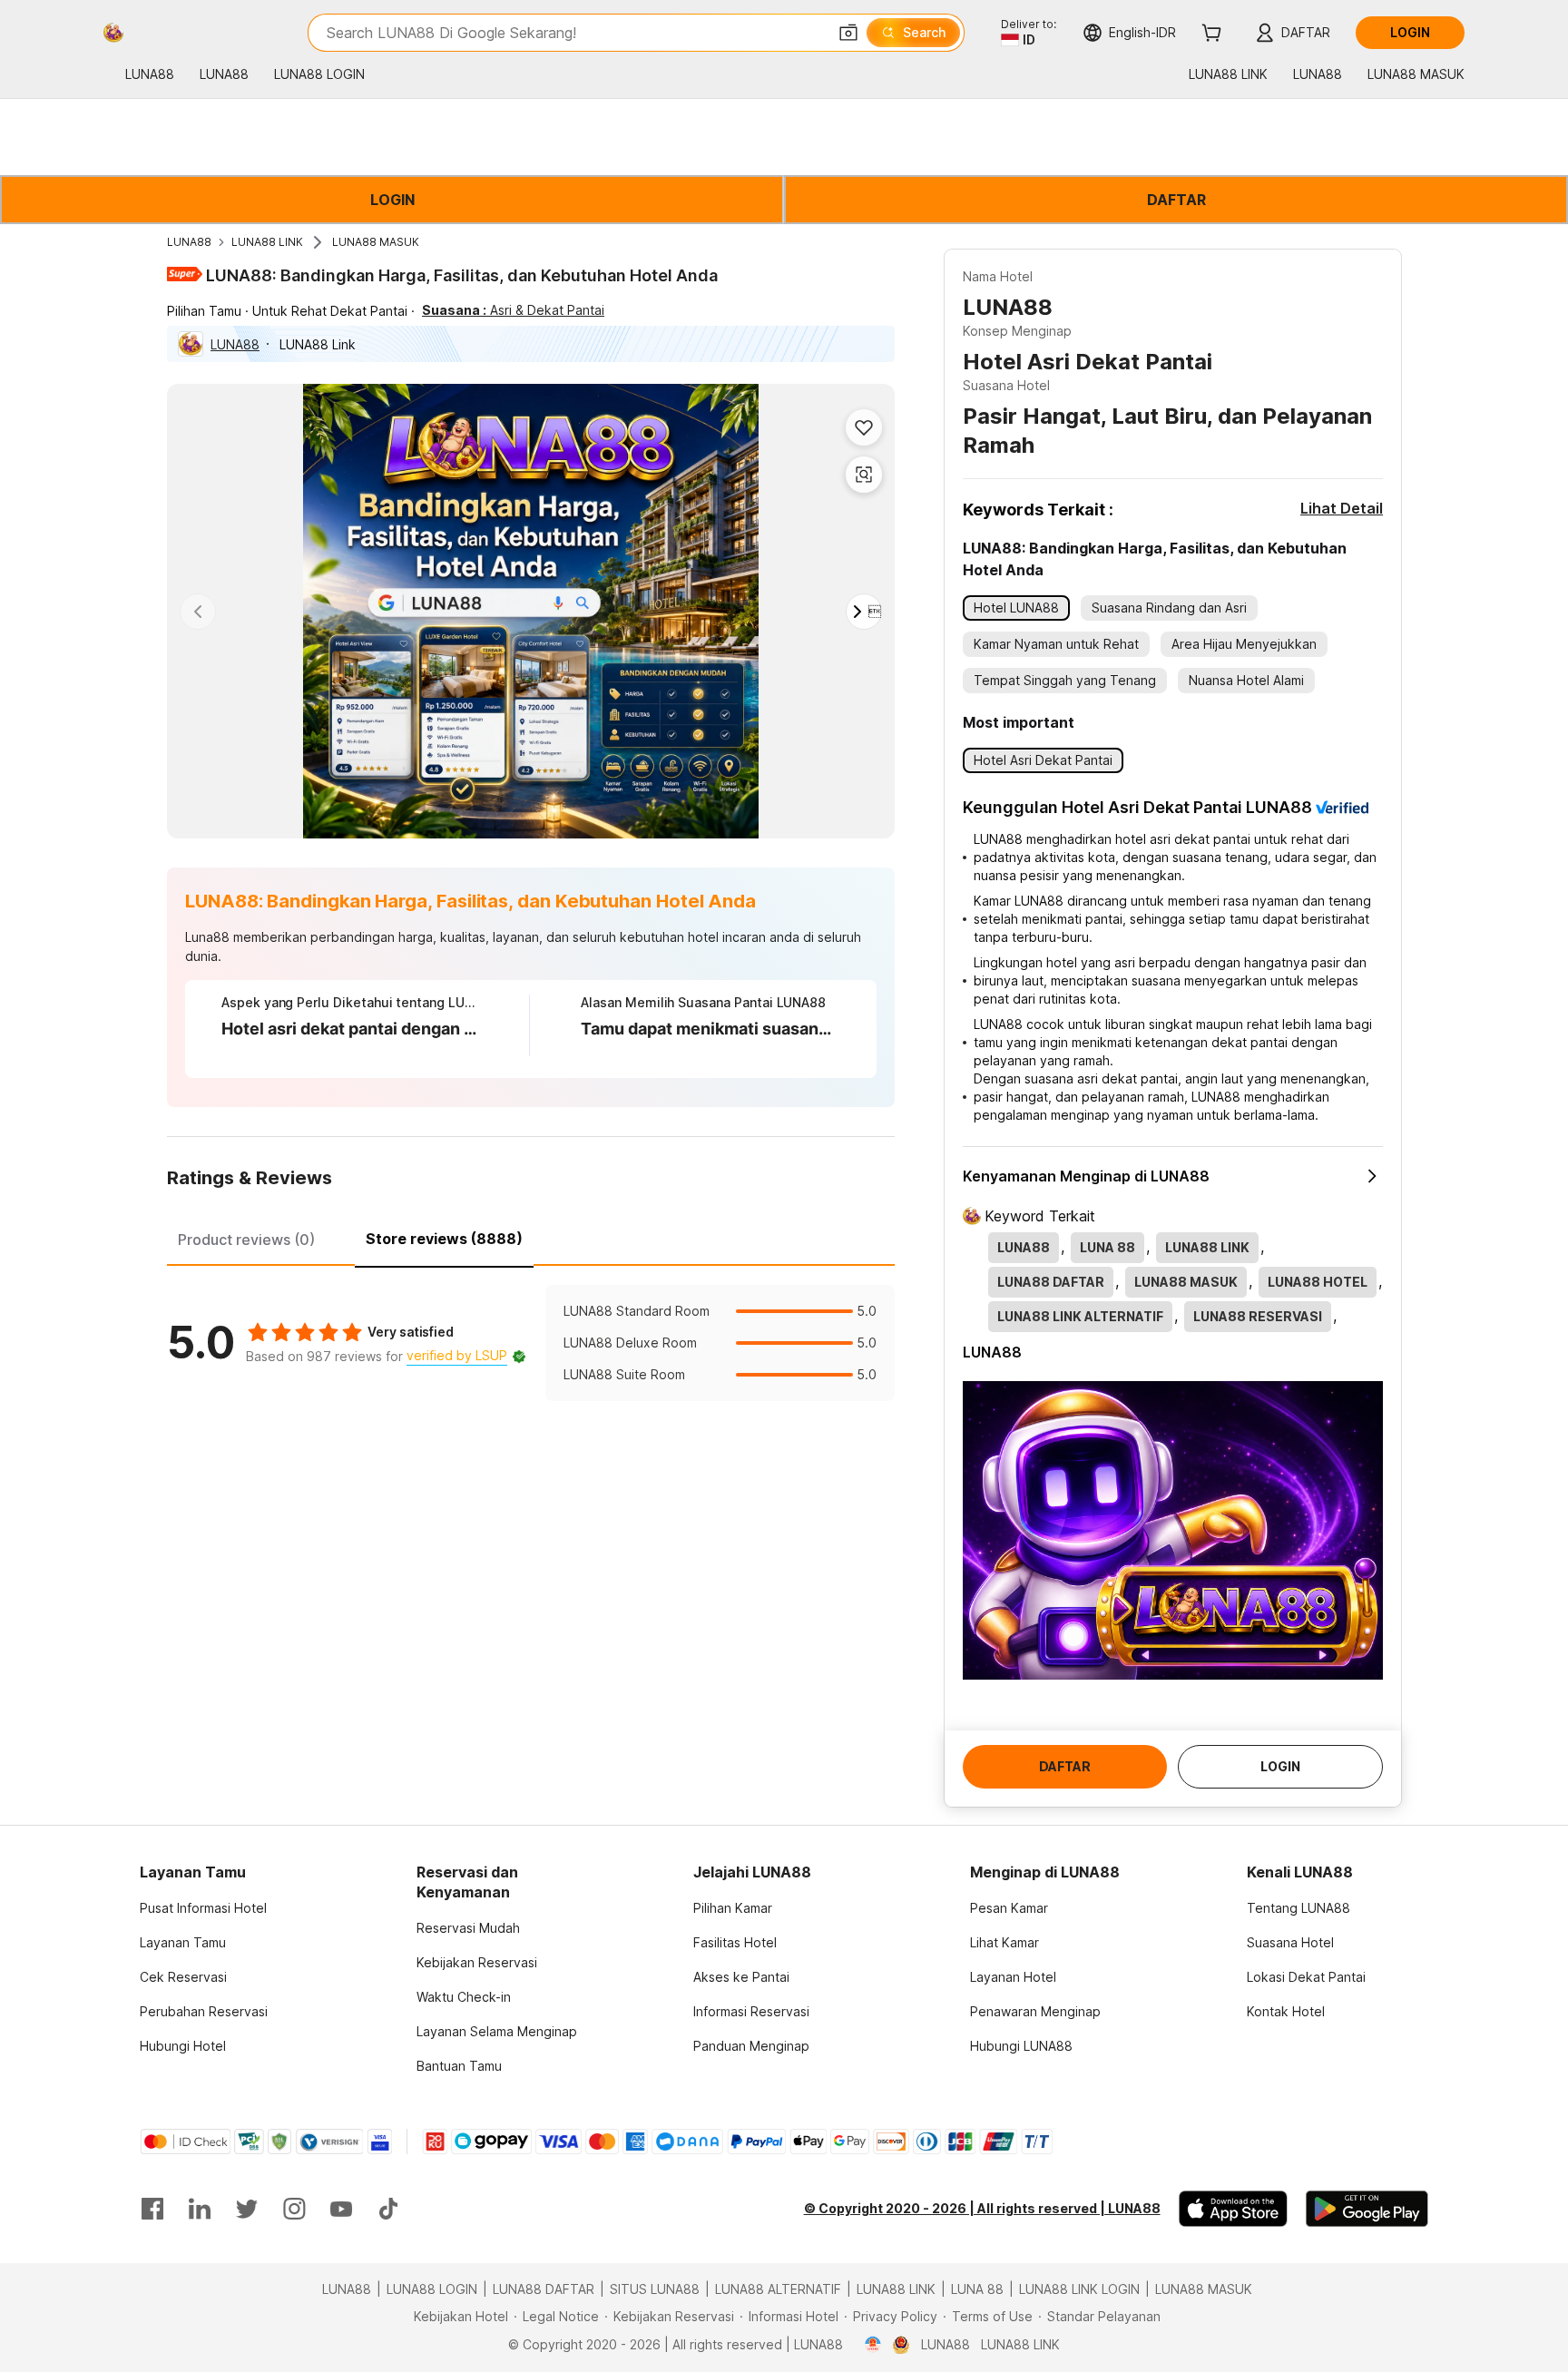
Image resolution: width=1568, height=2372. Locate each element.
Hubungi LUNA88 (1021, 2046)
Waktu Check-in (464, 1997)
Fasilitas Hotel (735, 1942)
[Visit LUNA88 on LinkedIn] (200, 2209)
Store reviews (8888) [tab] (444, 1239)
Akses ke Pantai (741, 1977)
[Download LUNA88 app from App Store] (1233, 2209)
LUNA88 (189, 242)
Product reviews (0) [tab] (246, 1240)
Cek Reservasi (183, 1977)
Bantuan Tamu (459, 2066)
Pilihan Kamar (733, 1908)
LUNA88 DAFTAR (544, 2289)
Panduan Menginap (751, 2046)
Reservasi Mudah (468, 1928)
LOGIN (392, 200)
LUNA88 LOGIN (432, 2289)
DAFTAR (1176, 200)
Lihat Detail (1342, 508)
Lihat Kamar (1004, 1942)
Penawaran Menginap (1035, 2011)
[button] (848, 33)
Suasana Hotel (1290, 1942)
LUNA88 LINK (267, 242)
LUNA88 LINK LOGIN (1079, 2289)
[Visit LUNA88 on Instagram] (294, 2209)
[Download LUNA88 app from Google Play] (1367, 2209)
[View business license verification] (873, 2345)
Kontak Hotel (1286, 2011)
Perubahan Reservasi (204, 2011)
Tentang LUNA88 (1298, 1908)
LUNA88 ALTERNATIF (778, 2289)
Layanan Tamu (183, 1942)
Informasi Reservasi (751, 2011)
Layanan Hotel (1013, 1977)
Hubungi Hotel (183, 2046)
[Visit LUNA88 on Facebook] (152, 2209)
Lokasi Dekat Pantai (1306, 1977)
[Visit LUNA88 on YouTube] (341, 2209)
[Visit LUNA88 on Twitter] (247, 2209)
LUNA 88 (977, 2289)
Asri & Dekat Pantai (513, 310)
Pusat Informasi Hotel (203, 1908)
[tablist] (531, 1237)
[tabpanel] (531, 1343)
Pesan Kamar (1009, 1908)
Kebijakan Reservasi (477, 1962)
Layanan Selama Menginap (497, 2031)
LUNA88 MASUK (376, 242)
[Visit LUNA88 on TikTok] (388, 2209)
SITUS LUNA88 (655, 2289)
